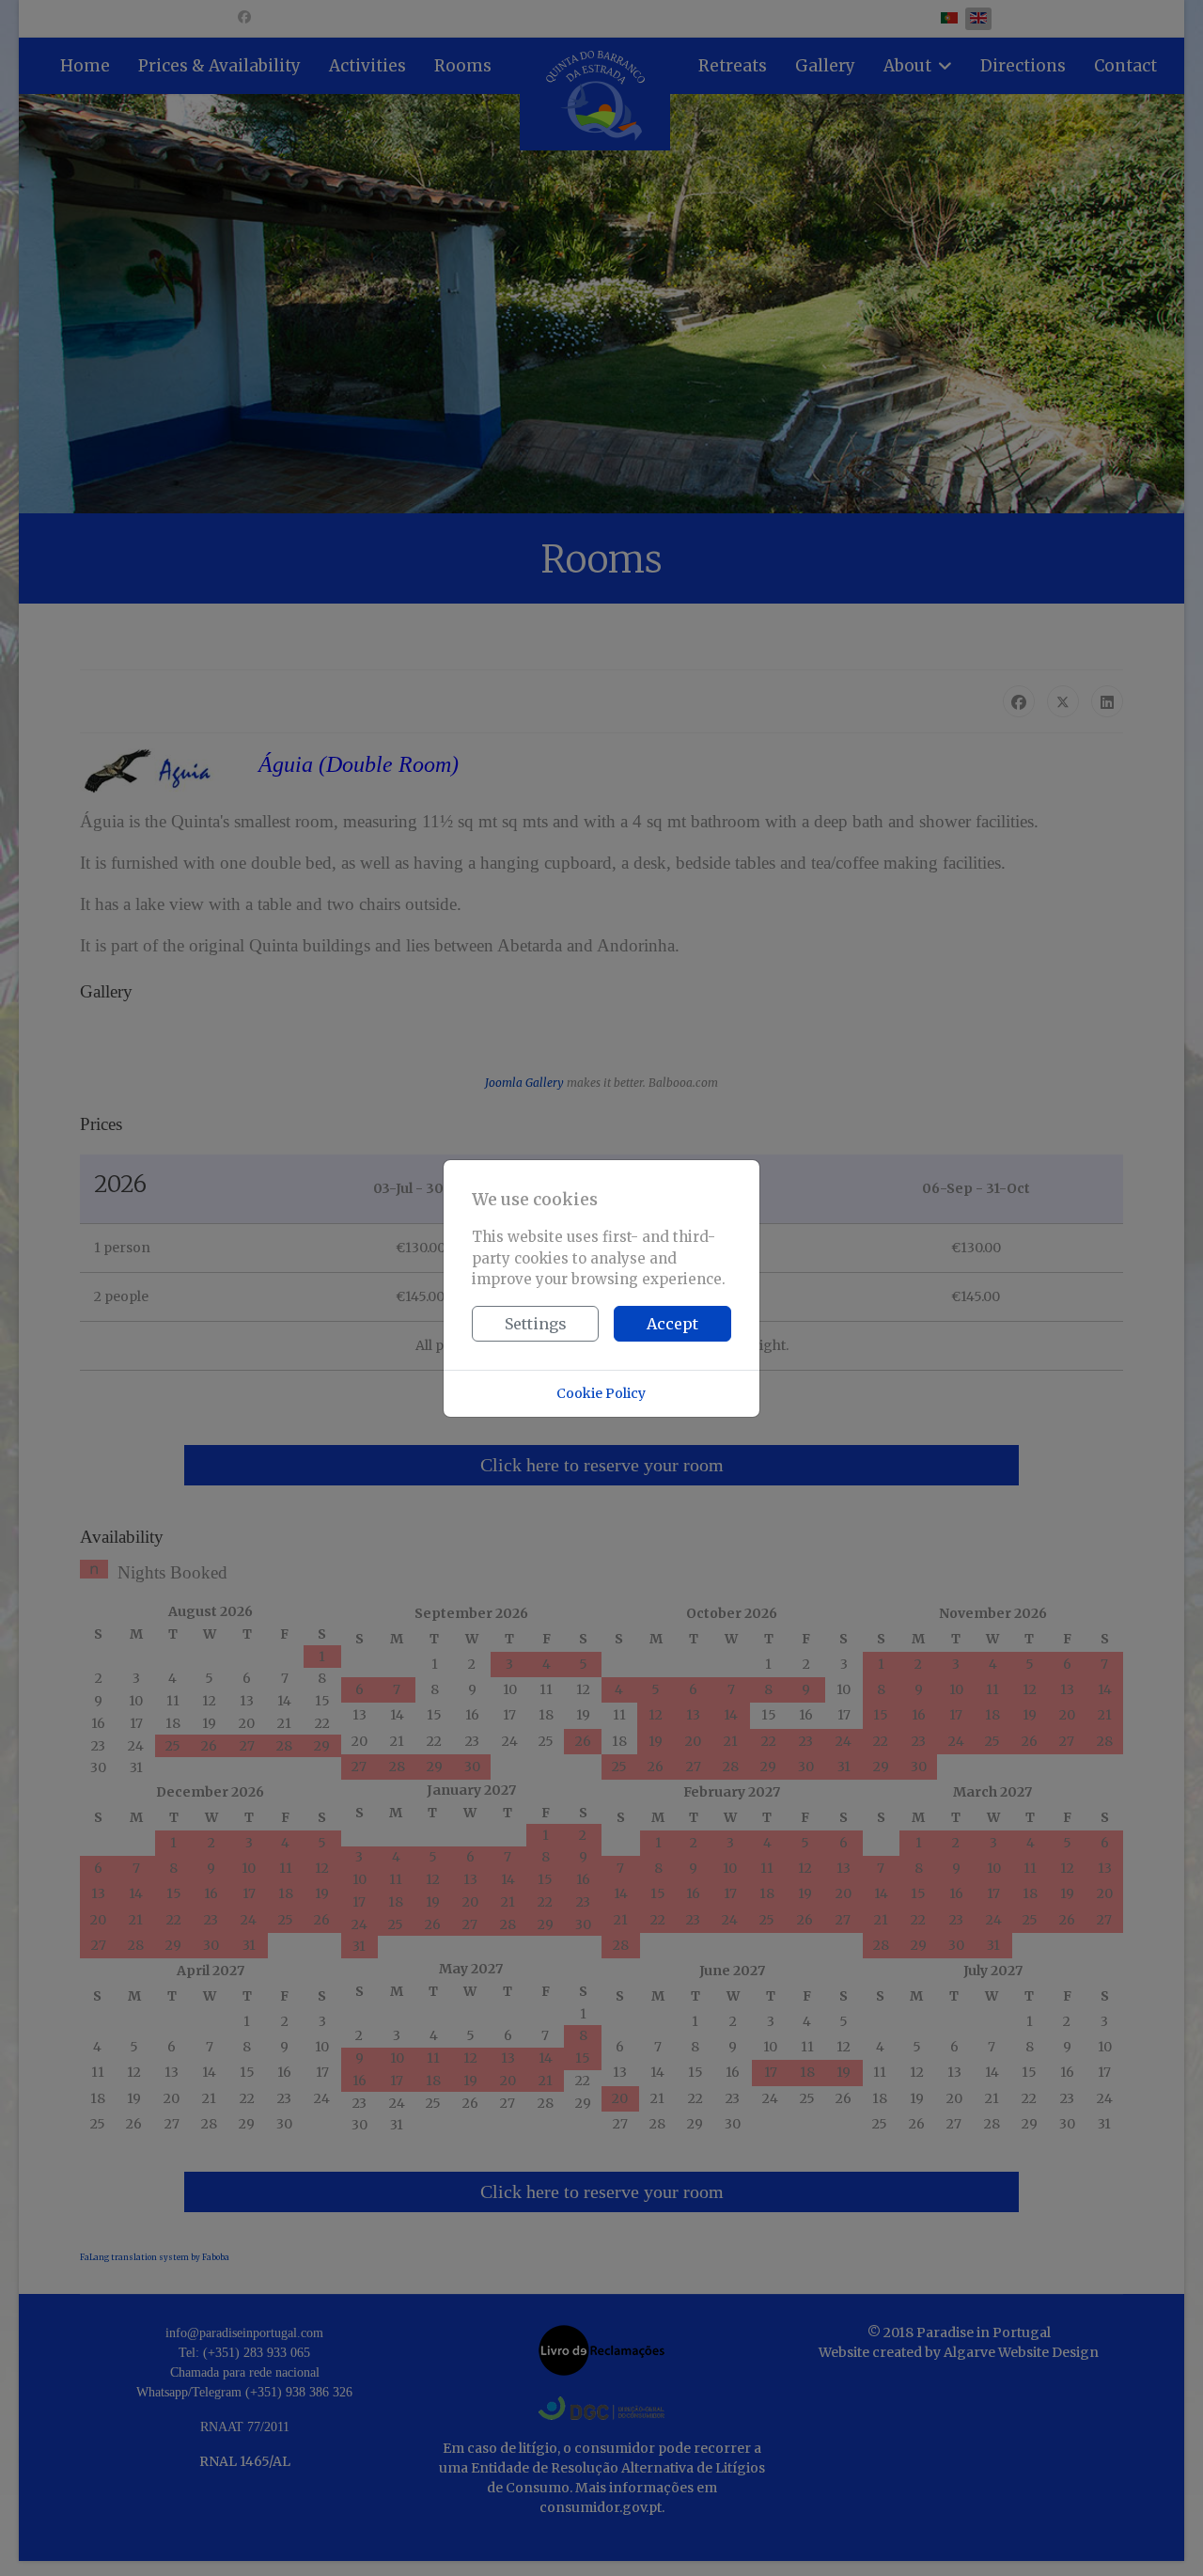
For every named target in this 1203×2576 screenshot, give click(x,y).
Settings (536, 1324)
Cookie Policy (601, 1393)
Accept (672, 1324)
